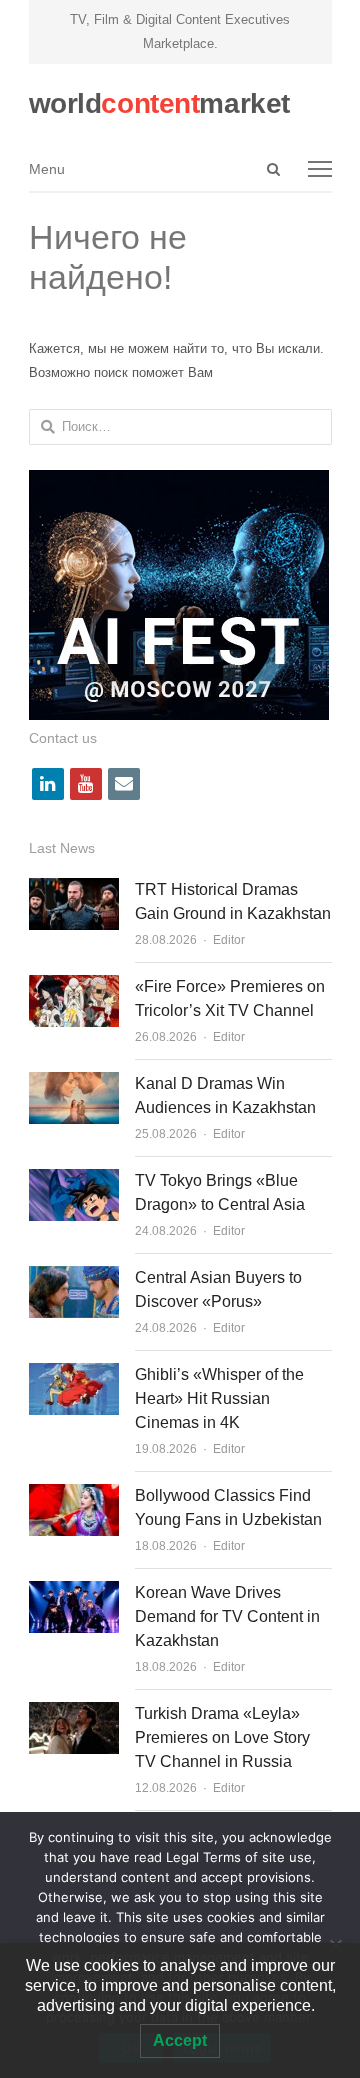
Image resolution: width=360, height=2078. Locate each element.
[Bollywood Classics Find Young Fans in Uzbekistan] (74, 1495)
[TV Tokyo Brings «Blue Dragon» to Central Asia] (74, 1180)
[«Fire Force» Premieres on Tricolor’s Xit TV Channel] (74, 986)
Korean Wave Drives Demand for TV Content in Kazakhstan (227, 1616)
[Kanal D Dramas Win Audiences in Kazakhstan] (74, 1083)
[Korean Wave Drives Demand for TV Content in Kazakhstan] (74, 1592)
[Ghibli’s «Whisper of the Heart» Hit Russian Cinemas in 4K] (74, 1374)
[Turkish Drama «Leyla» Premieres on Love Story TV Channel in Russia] (74, 1713)
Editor (229, 940)
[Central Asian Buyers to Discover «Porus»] (74, 1277)
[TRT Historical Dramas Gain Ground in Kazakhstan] (74, 889)
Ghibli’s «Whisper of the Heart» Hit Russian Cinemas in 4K (219, 1398)
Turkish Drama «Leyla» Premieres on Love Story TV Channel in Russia (222, 1737)
